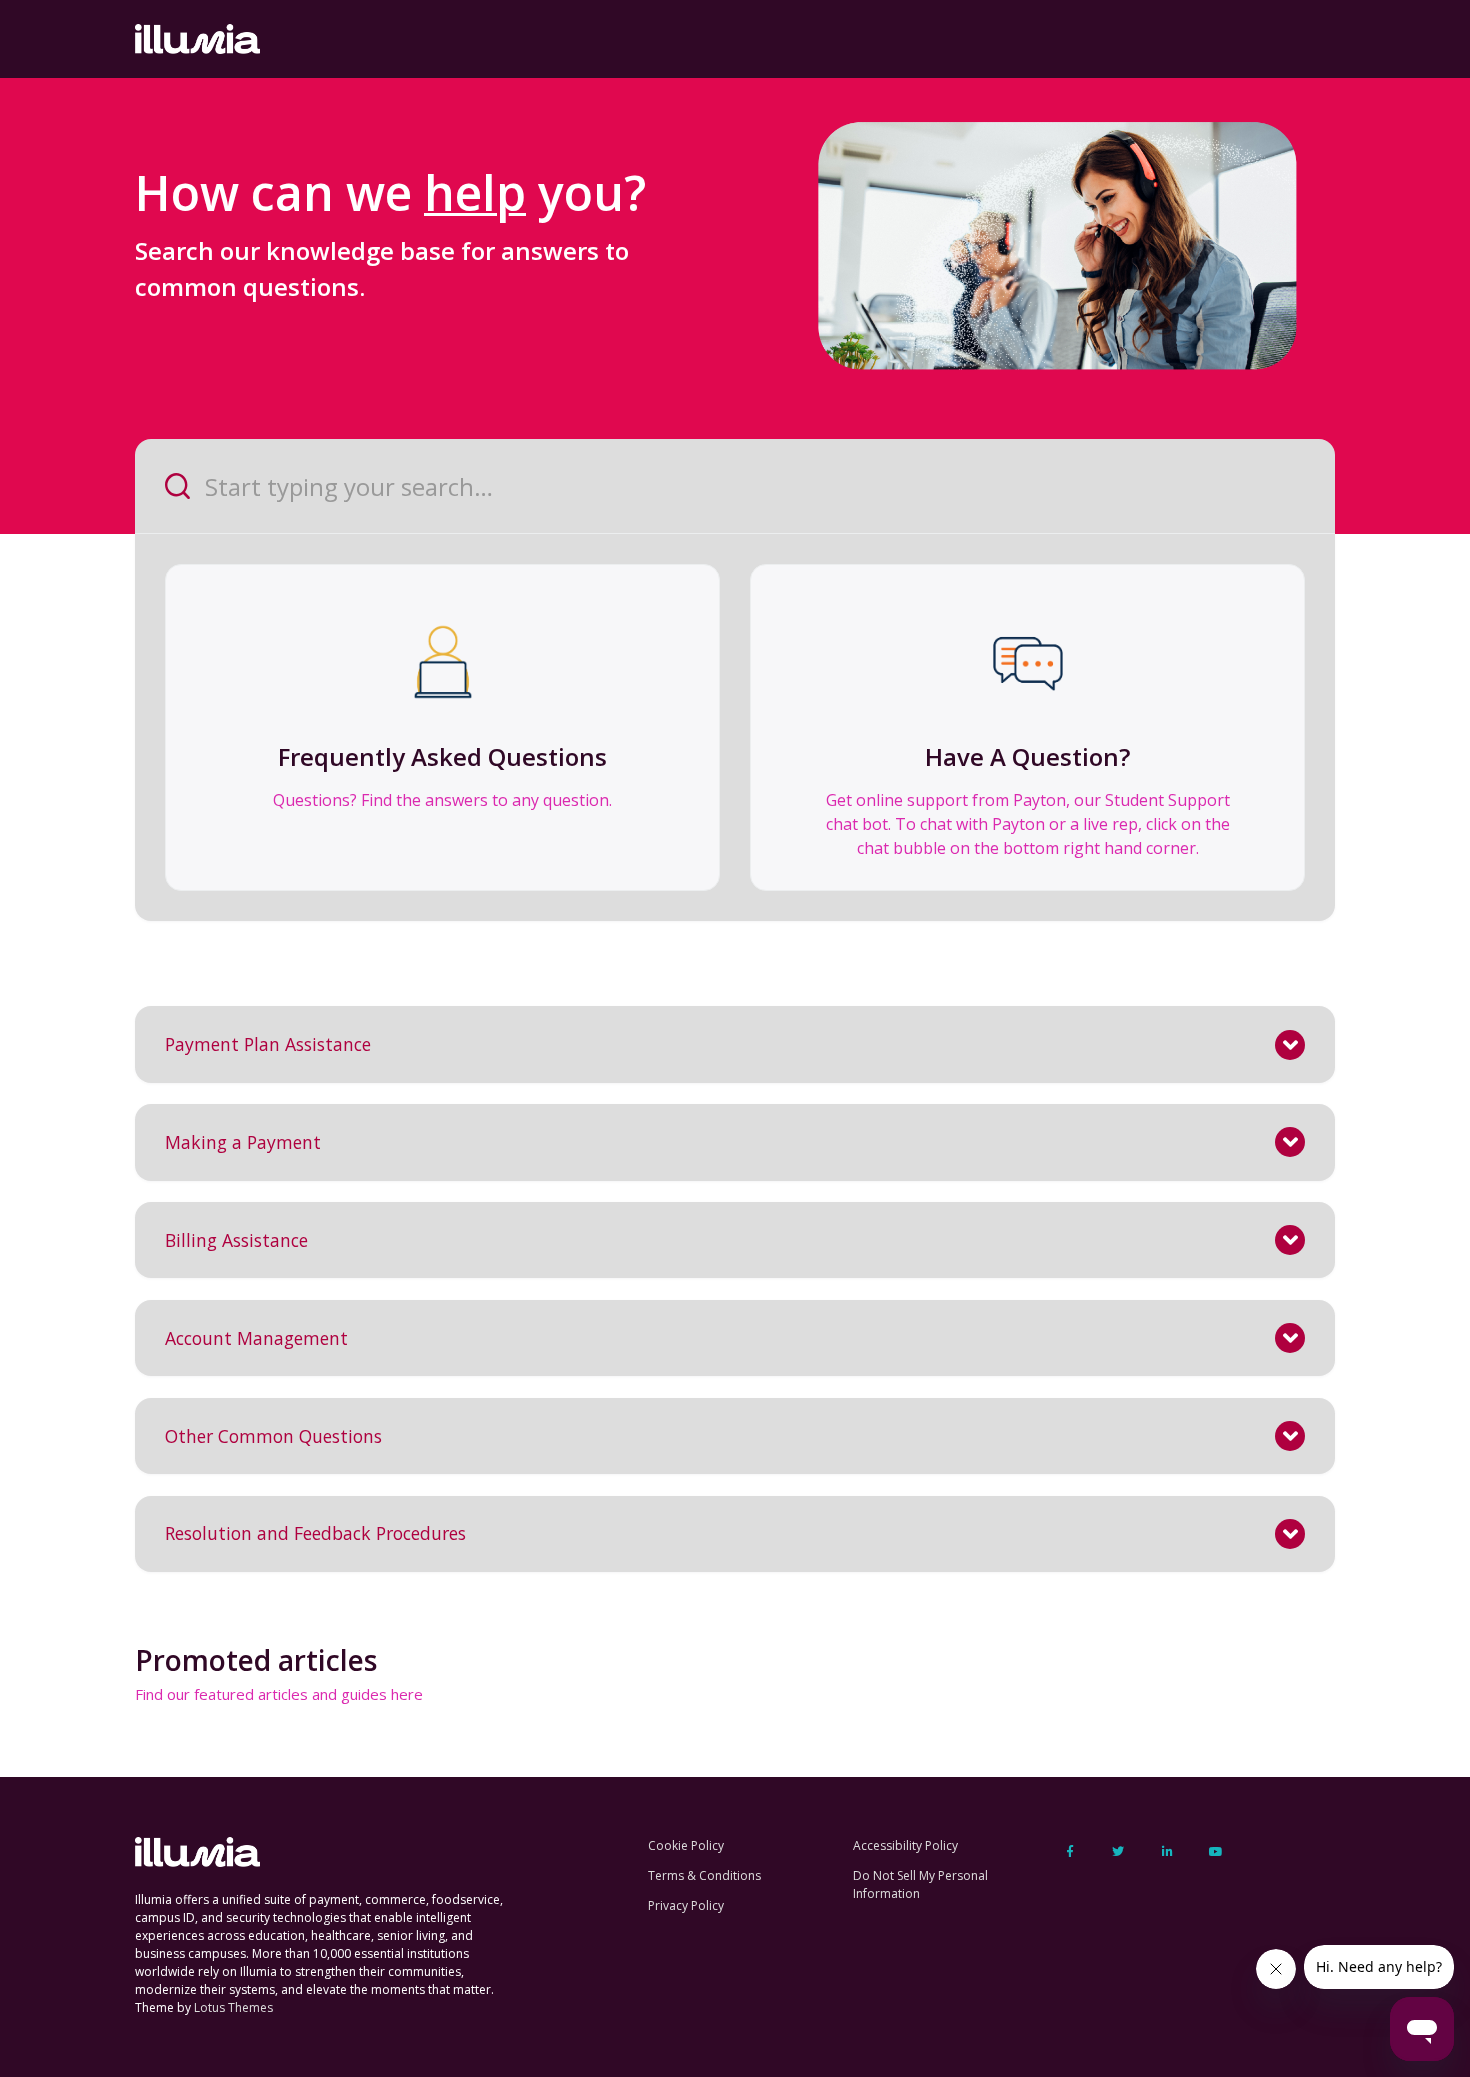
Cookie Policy (686, 1845)
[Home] (197, 39)
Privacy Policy (686, 1905)
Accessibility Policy (905, 1845)
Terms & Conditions (704, 1875)
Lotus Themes (233, 2007)
